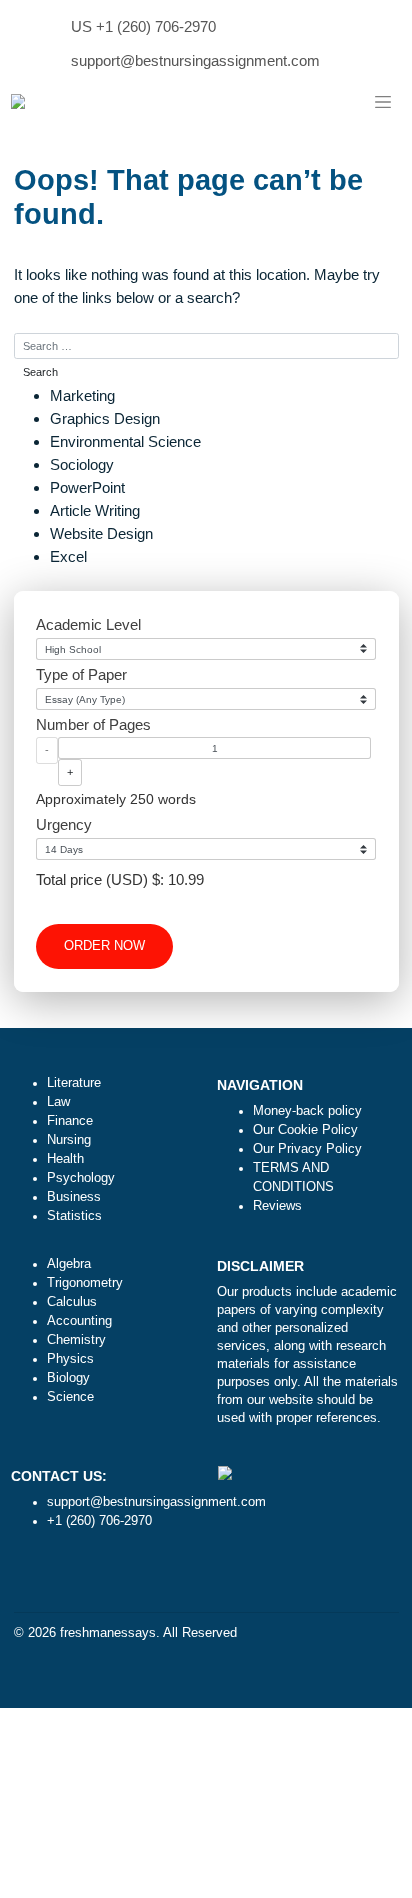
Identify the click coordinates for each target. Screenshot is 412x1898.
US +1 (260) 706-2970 (143, 26)
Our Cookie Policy (305, 1130)
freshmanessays (108, 1633)
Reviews (277, 1206)
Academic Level (88, 624)
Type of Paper (81, 674)
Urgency (64, 824)
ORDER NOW (104, 946)
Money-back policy (307, 1111)
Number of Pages (93, 724)
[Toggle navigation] (383, 103)
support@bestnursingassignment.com (195, 60)
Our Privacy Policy (307, 1149)
